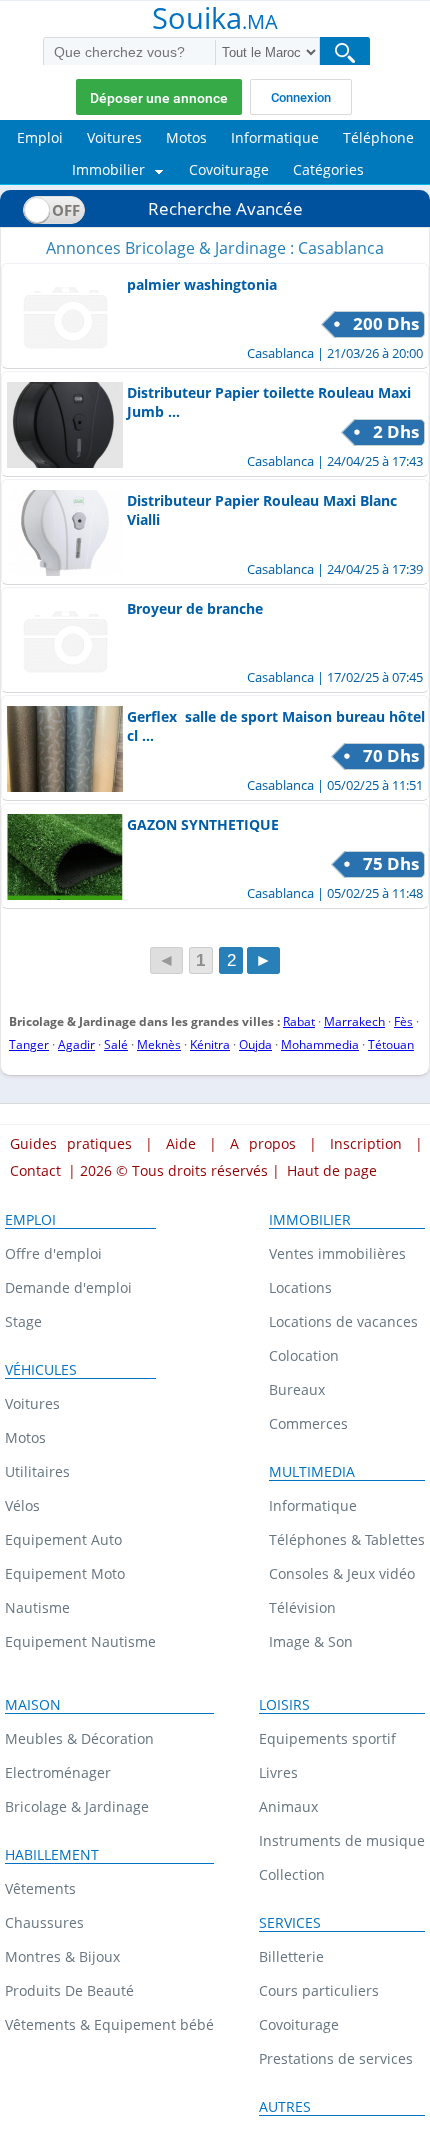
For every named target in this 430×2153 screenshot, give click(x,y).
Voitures (32, 1403)
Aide (181, 1143)
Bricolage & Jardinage (77, 1806)
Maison (33, 1705)
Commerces (308, 1423)
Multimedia (312, 1472)
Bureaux (297, 1389)
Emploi (30, 1220)
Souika (215, 20)
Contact (35, 1170)
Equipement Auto (63, 1539)
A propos (263, 1143)
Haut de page (332, 1170)
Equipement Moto (65, 1573)
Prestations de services (336, 2058)
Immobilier (310, 1220)
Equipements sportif (327, 1738)
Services (290, 1923)
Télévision (302, 1607)
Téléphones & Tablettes (347, 1539)
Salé (116, 1044)
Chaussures (44, 1922)
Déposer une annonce (159, 98)
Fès (403, 1021)
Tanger (29, 1044)
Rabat (299, 1021)
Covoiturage (299, 2024)
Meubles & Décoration (79, 1738)
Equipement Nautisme (80, 1641)
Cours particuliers (319, 1990)
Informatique (313, 1505)
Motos (25, 1437)
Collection (292, 1874)
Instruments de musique (342, 1840)
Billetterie (291, 1956)
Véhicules (41, 1370)
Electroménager (58, 1772)
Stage (23, 1321)
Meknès (159, 1044)
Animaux (288, 1806)
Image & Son (311, 1641)
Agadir (76, 1044)
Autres (285, 2107)
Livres (278, 1772)
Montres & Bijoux (62, 1956)
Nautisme (37, 1607)
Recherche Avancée (225, 208)
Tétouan (391, 1044)
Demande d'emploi (68, 1287)
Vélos (22, 1505)
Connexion (301, 97)
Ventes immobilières (337, 1253)
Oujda (255, 1044)
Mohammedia (320, 1044)
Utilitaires (37, 1471)
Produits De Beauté (69, 1990)
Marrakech (354, 1021)
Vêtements (40, 1888)
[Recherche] (345, 52)
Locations (300, 1287)
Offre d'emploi (53, 1253)
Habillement (52, 1855)
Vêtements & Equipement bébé (109, 2024)
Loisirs (284, 1705)
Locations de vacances (343, 1321)
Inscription (366, 1143)
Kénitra (210, 1044)
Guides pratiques (71, 1143)
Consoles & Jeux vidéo (342, 1573)
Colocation (304, 1355)
